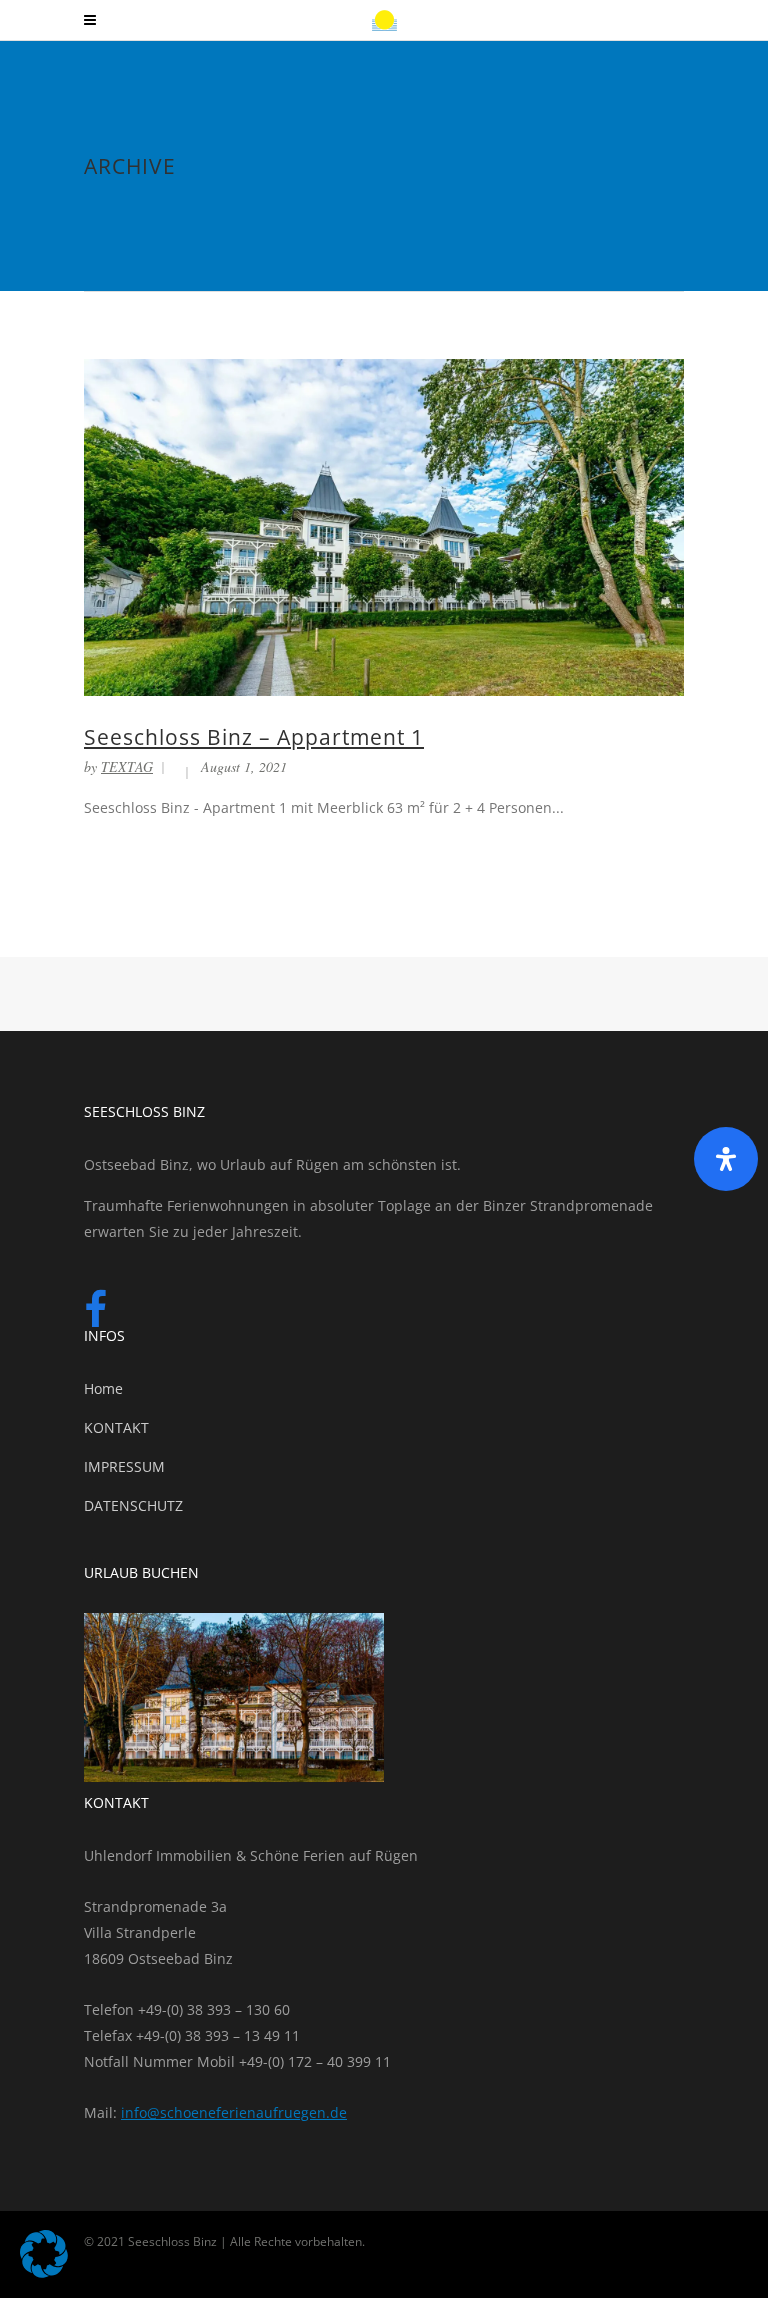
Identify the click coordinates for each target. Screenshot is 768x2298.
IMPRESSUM (124, 1466)
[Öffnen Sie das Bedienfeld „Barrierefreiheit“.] (726, 1159)
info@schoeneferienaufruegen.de (234, 2112)
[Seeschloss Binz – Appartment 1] (384, 525)
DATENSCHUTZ (133, 1505)
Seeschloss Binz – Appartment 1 (254, 737)
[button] (44, 2254)
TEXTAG (127, 766)
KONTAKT (116, 1427)
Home (103, 1388)
